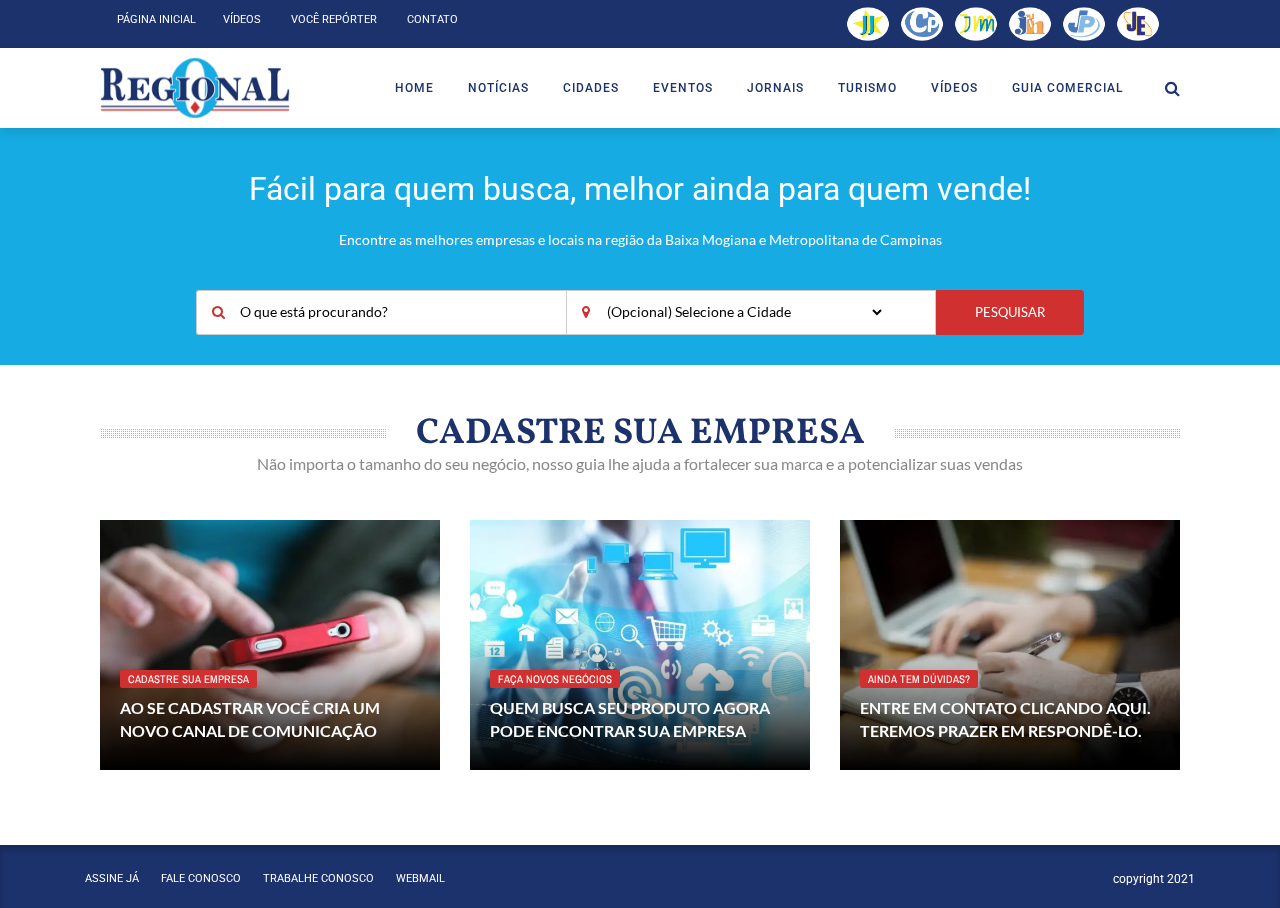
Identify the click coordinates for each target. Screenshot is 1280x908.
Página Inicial (156, 19)
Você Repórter (334, 19)
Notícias (498, 88)
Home (414, 88)
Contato (432, 19)
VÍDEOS (954, 88)
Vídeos (242, 19)
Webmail (420, 878)
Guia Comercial (1067, 88)
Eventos (683, 88)
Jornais (775, 88)
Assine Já (112, 878)
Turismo (867, 88)
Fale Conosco (201, 878)
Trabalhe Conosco (318, 878)
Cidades (591, 88)
